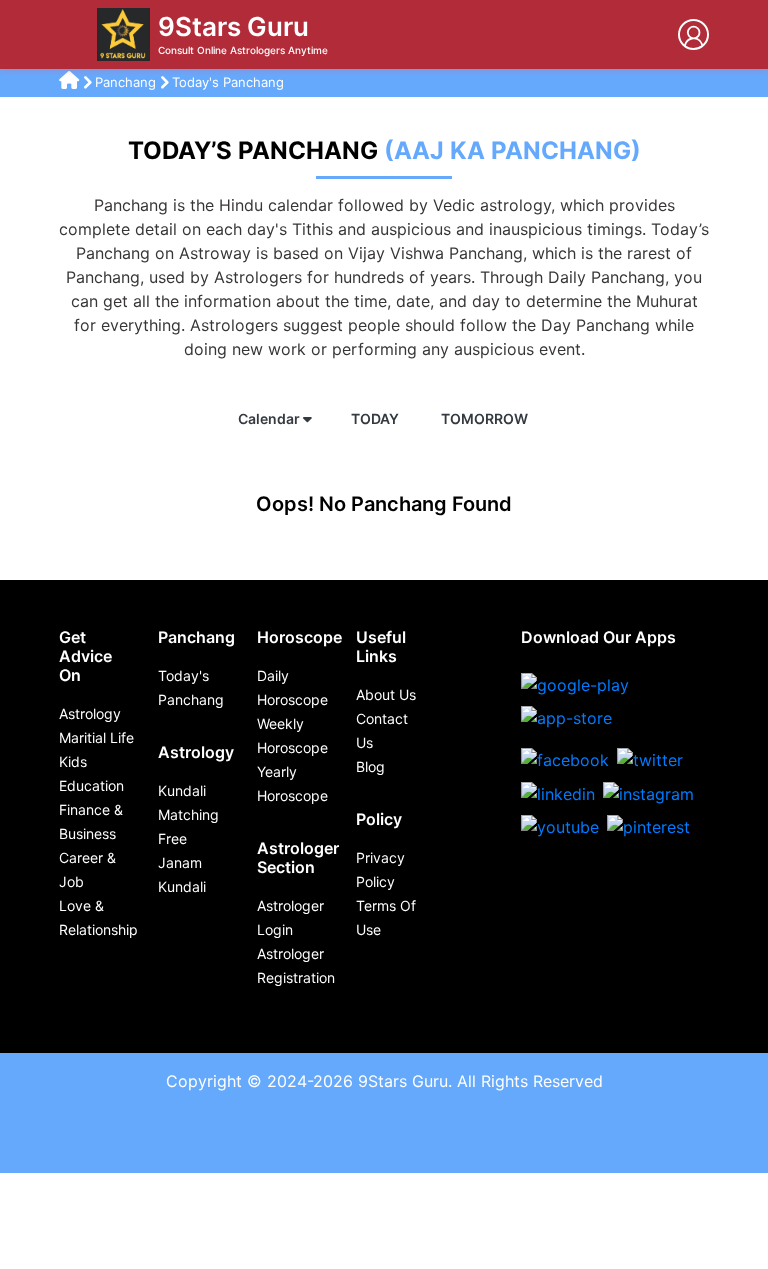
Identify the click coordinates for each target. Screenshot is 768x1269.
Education (91, 785)
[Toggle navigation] (74, 35)
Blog (370, 766)
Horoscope (299, 637)
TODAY (376, 418)
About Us (386, 694)
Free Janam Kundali (182, 862)
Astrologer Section (298, 857)
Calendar (270, 418)
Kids (73, 761)
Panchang (127, 82)
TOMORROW (486, 418)
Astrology (90, 713)
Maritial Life (96, 737)
